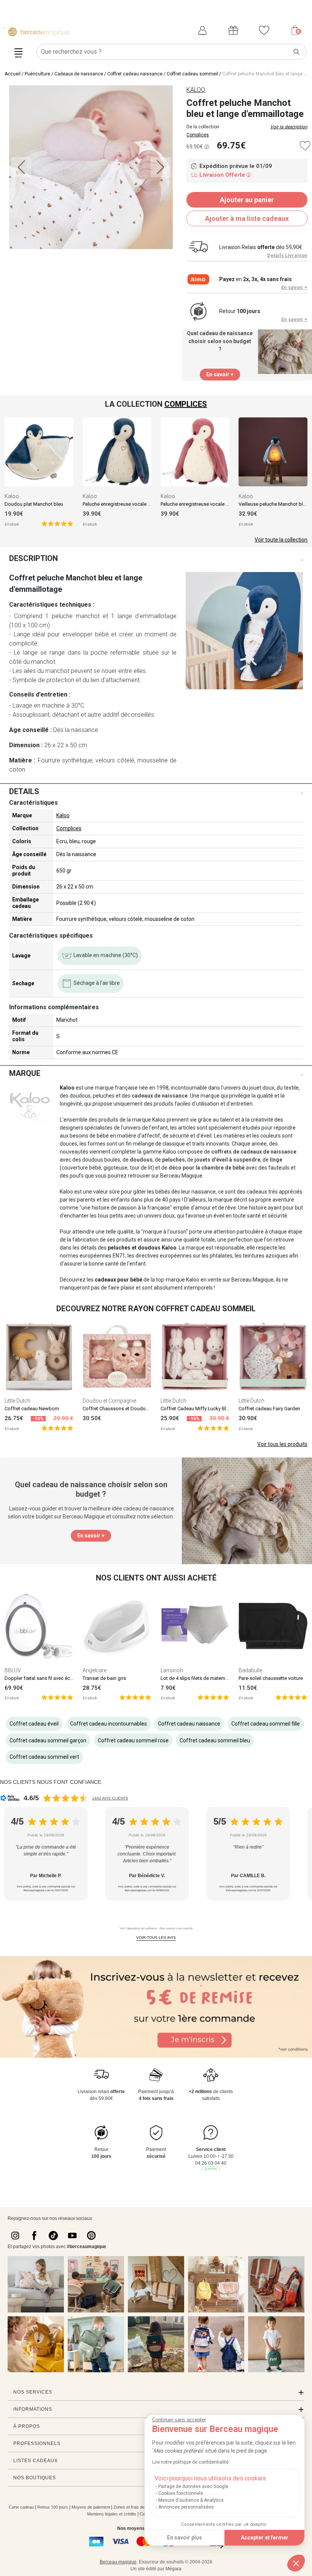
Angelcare (95, 1670)
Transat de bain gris (104, 1678)
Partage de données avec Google (193, 2487)
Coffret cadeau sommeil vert (44, 1757)
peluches (174, 1160)
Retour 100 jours (53, 2507)
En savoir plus (185, 2538)
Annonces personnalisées (186, 2507)
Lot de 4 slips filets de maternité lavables (205, 1678)
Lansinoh (172, 1670)
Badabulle (250, 1670)
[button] (296, 2563)
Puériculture (37, 74)
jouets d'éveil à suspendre (227, 1160)
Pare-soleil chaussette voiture (271, 1678)
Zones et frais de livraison (137, 2507)
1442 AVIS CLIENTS (110, 1798)
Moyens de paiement (91, 2507)
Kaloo (12, 496)
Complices (198, 135)
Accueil (13, 74)
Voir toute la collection (281, 540)
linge (276, 1160)
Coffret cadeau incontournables (108, 1724)
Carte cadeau (21, 2507)
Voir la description (289, 127)
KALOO (196, 90)
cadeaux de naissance (160, 1096)
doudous (141, 1160)
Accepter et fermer (265, 2538)
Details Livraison (287, 255)
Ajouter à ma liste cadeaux (247, 218)
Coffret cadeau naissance (135, 74)
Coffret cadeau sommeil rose (133, 1740)
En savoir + (294, 287)
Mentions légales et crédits (112, 2514)
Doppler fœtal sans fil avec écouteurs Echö (52, 1678)
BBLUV (13, 1670)
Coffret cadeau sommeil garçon (48, 1740)
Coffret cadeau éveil (34, 1724)
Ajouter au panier (247, 200)
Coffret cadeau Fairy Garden (269, 1409)
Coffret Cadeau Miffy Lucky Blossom (201, 1409)
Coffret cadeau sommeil (192, 74)
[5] (57, 523)
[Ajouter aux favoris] (305, 146)
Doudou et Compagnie (109, 1401)
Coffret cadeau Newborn (32, 1409)
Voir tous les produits (282, 1444)
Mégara (174, 2569)
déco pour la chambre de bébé (207, 1168)
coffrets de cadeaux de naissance (254, 1152)
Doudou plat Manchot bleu (34, 504)
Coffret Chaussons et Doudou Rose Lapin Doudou (138, 1409)
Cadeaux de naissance (79, 74)
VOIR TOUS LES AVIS (156, 1938)
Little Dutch (18, 1401)
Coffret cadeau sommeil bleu (215, 1740)
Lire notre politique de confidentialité (190, 2462)
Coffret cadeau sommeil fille (266, 1724)
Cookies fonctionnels (181, 2493)
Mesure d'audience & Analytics (191, 2500)
